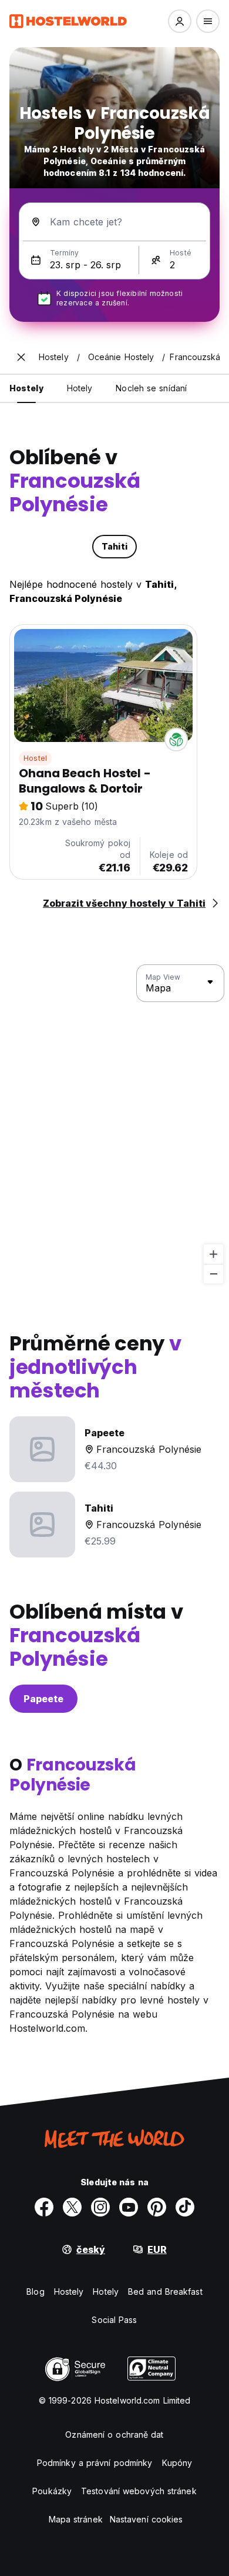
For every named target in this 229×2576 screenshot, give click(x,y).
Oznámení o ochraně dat (114, 2434)
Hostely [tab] (26, 388)
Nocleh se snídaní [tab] (151, 388)
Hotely (106, 2292)
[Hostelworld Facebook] (44, 2207)
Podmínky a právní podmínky (95, 2463)
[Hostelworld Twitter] (72, 2207)
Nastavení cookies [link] (147, 2519)
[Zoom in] (213, 1254)
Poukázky (52, 2491)
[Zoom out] (213, 1274)
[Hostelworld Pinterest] (157, 2207)
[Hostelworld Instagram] (100, 2207)
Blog (35, 2292)
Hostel (35, 758)
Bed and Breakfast (165, 2292)
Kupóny (177, 2463)
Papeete (43, 1699)
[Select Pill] (180, 21)
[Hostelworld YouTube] (129, 2207)
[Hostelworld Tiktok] (185, 2207)
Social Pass (114, 2320)
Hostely (69, 2292)
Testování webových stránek (139, 2491)
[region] (114, 1124)
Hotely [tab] (80, 388)
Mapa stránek (76, 2519)
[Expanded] (21, 357)
